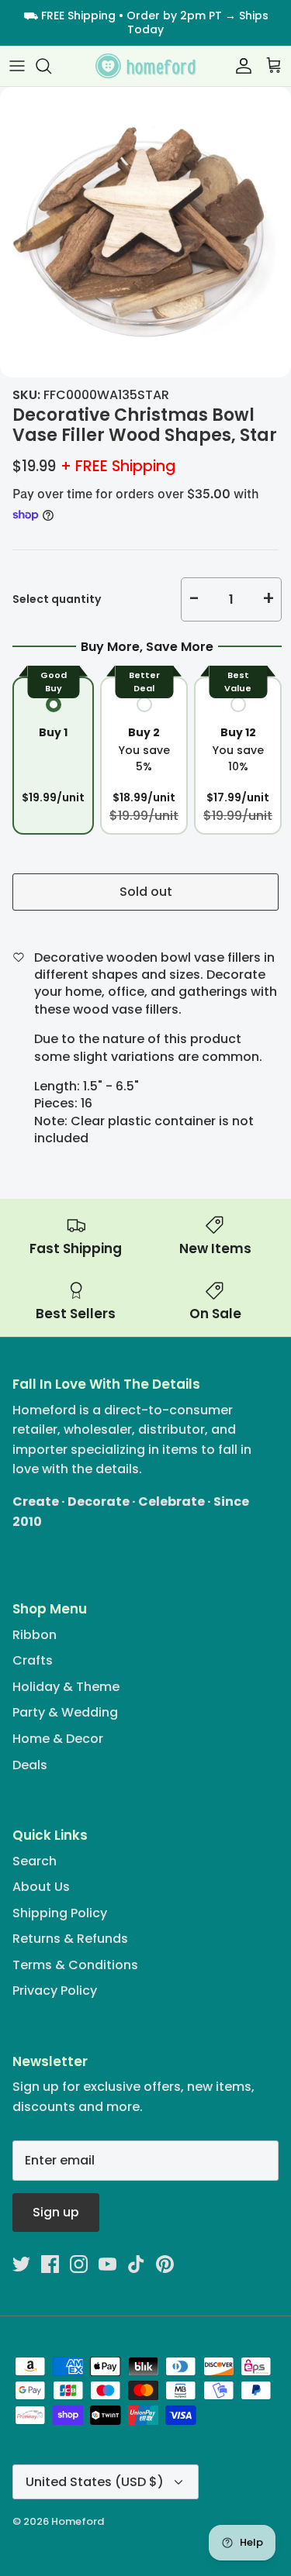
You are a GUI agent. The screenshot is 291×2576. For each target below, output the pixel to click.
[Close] (256, 1169)
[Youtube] (157, 1398)
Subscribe (145, 1347)
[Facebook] (112, 1398)
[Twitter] (90, 1398)
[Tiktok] (180, 1398)
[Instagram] (135, 1398)
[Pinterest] (202, 1398)
